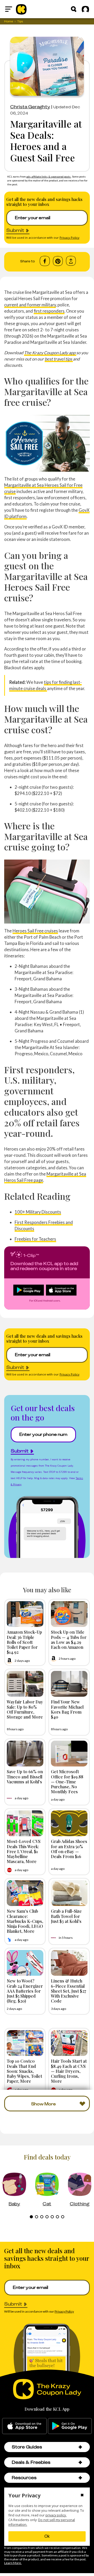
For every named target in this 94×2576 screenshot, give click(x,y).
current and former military (30, 305)
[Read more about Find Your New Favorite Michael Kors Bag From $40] (69, 1684)
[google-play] (70, 2426)
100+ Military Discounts (38, 1212)
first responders (49, 311)
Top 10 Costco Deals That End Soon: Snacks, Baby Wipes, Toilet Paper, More (24, 2071)
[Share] (71, 261)
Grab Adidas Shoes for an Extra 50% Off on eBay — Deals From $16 (69, 1849)
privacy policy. (56, 2515)
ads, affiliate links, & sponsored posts (49, 176)
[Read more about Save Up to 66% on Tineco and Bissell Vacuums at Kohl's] (25, 1754)
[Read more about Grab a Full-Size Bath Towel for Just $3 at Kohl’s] (69, 1893)
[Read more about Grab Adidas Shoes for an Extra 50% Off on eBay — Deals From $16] (69, 1823)
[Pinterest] (58, 261)
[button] (80, 2447)
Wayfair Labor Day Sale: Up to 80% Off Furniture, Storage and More (25, 1709)
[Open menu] (9, 9)
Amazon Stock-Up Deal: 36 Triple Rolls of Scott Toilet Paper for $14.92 (24, 1642)
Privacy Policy (69, 238)
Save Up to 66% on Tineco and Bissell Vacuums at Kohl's (25, 1776)
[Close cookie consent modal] (82, 2496)
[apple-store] (24, 2426)
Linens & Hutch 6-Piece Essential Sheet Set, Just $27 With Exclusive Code (69, 1991)
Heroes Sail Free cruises (35, 931)
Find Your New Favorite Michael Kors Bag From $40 (67, 1709)
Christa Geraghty (30, 107)
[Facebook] (45, 261)
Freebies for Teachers (35, 1239)
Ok (47, 2536)
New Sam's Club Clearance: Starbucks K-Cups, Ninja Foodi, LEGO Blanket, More (25, 1921)
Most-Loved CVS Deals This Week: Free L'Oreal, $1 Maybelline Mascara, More (24, 1851)
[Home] (21, 9)
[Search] (74, 9)
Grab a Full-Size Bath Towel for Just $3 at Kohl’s (66, 1916)
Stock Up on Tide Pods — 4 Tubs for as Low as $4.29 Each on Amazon (69, 1639)
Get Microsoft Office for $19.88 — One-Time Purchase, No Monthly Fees (67, 1781)
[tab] (31, 2217)
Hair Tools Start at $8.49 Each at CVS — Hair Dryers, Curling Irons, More (69, 2071)
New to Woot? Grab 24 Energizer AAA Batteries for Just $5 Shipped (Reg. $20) (25, 1991)
